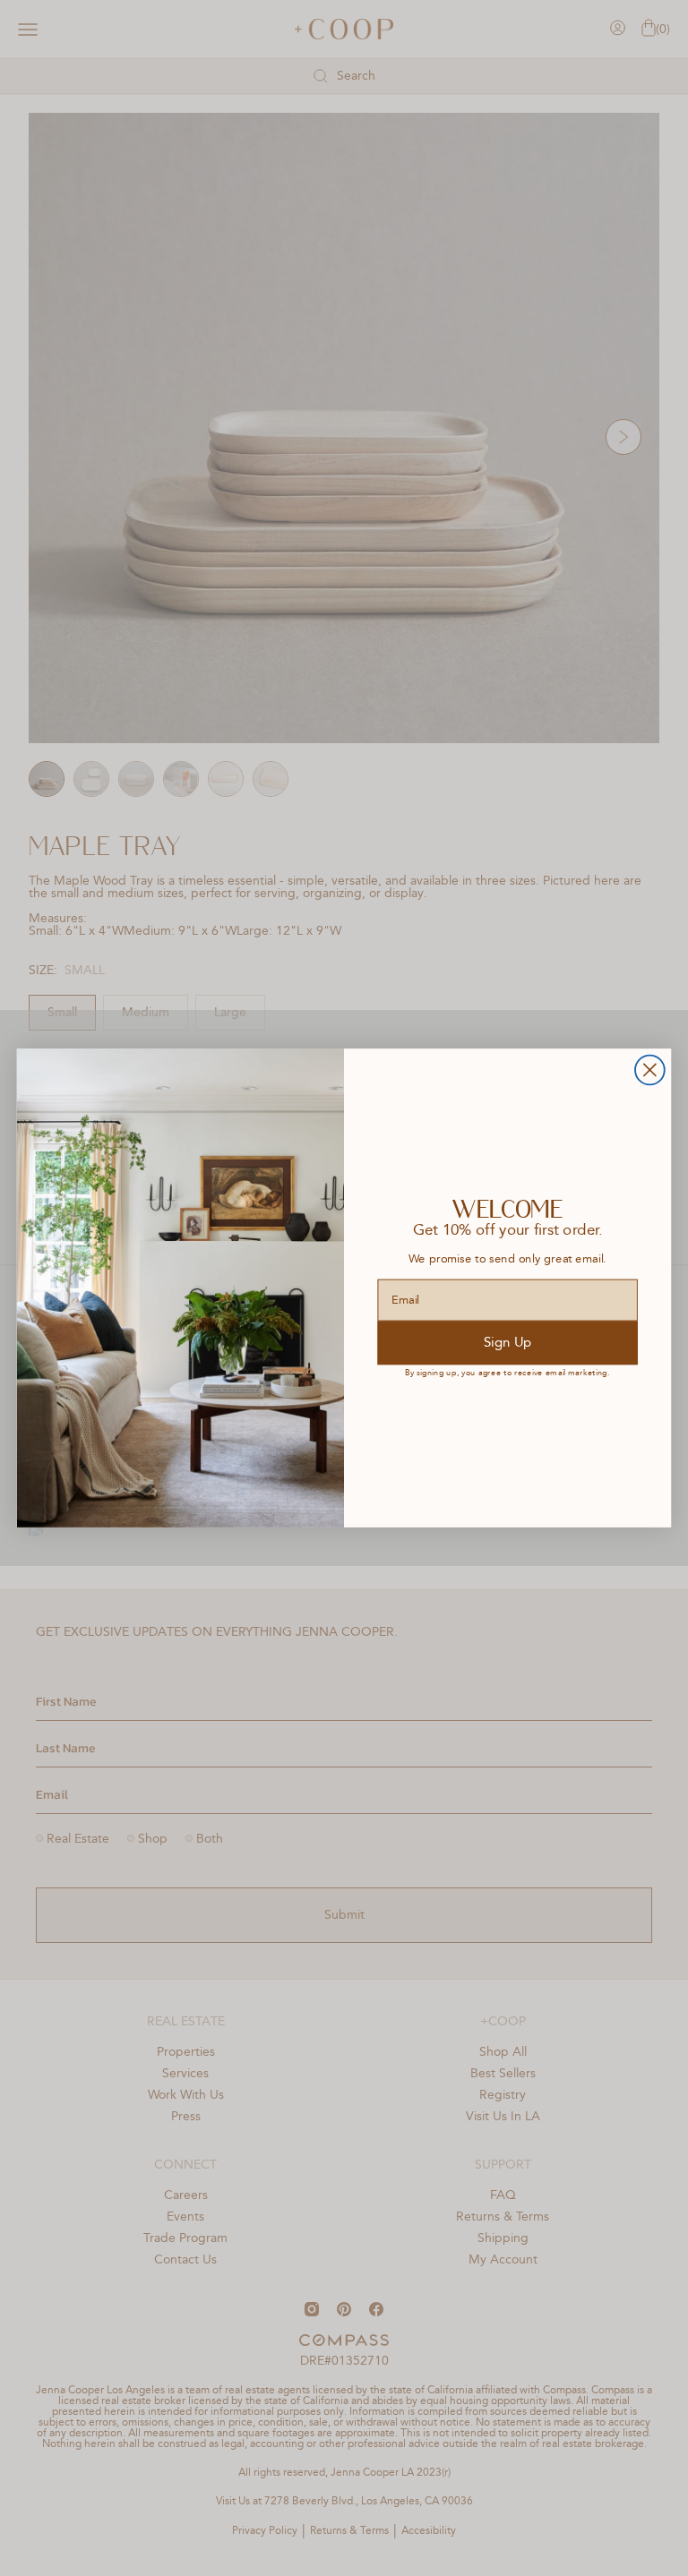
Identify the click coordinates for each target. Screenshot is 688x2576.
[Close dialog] (650, 1070)
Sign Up (507, 1343)
